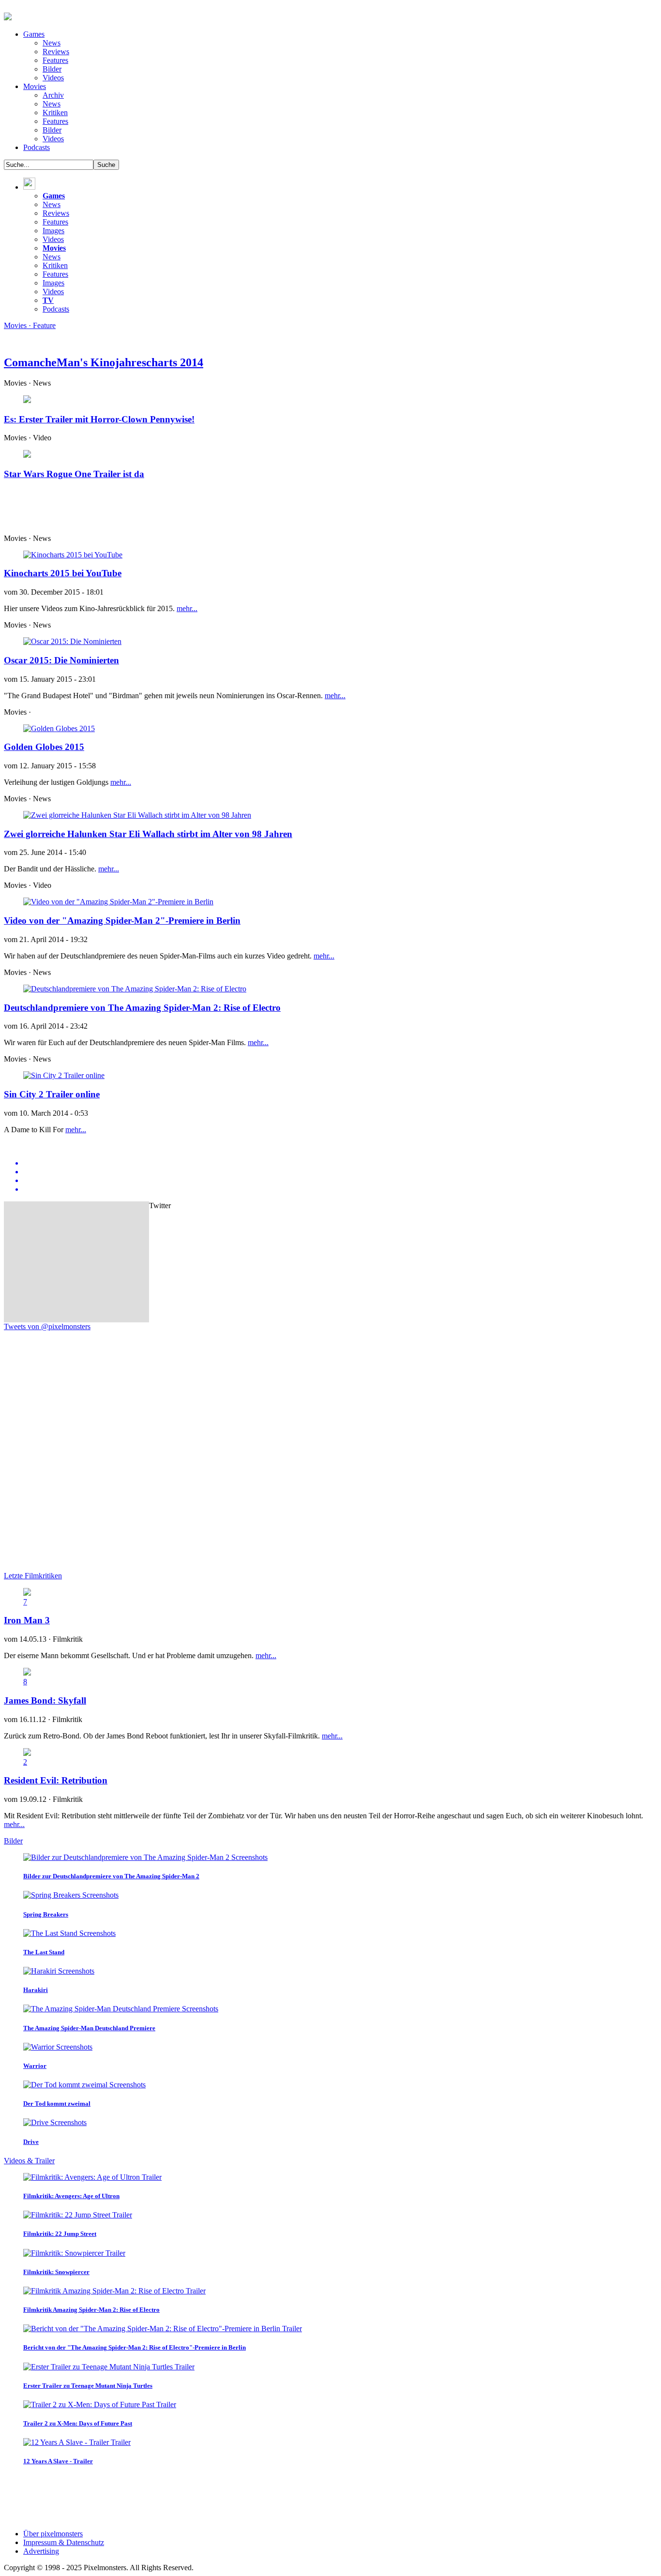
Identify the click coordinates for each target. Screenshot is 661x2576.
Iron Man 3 (27, 1620)
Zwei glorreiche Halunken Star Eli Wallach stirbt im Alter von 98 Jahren (148, 834)
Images (53, 231)
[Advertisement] (239, 510)
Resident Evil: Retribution (56, 1780)
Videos (53, 78)
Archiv (53, 95)
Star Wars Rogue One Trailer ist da (74, 474)
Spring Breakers (46, 1914)
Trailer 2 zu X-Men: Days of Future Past (78, 2423)
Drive (31, 2142)
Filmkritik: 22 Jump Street (60, 2234)
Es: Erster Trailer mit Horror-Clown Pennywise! (99, 419)
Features (55, 60)
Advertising (41, 2551)
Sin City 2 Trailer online (52, 1094)
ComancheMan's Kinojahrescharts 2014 (104, 362)
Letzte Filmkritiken (33, 1576)
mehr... (187, 608)
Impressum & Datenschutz (64, 2542)
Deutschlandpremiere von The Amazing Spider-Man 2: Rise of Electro (142, 1008)
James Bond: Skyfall (45, 1700)
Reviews (56, 52)
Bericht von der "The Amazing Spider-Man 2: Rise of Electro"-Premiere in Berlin (135, 2347)
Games (34, 34)
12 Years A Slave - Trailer (58, 2461)
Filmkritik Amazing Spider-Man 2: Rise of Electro (91, 2310)
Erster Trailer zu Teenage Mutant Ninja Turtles (88, 2386)
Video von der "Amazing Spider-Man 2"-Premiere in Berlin (122, 921)
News (52, 43)
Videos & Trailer (29, 2161)
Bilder (52, 69)
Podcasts (37, 147)
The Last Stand (44, 1952)
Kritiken (55, 112)
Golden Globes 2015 (44, 747)
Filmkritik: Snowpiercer (56, 2272)
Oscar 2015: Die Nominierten (61, 660)
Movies (35, 86)
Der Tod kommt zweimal (57, 2104)
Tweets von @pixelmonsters (47, 1326)
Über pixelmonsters (53, 2534)
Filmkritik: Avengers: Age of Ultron (71, 2196)
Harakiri (36, 1990)
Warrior (35, 2066)
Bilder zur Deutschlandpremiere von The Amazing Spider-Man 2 (111, 1876)
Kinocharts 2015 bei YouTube (63, 573)
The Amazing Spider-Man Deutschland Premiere (89, 2028)
